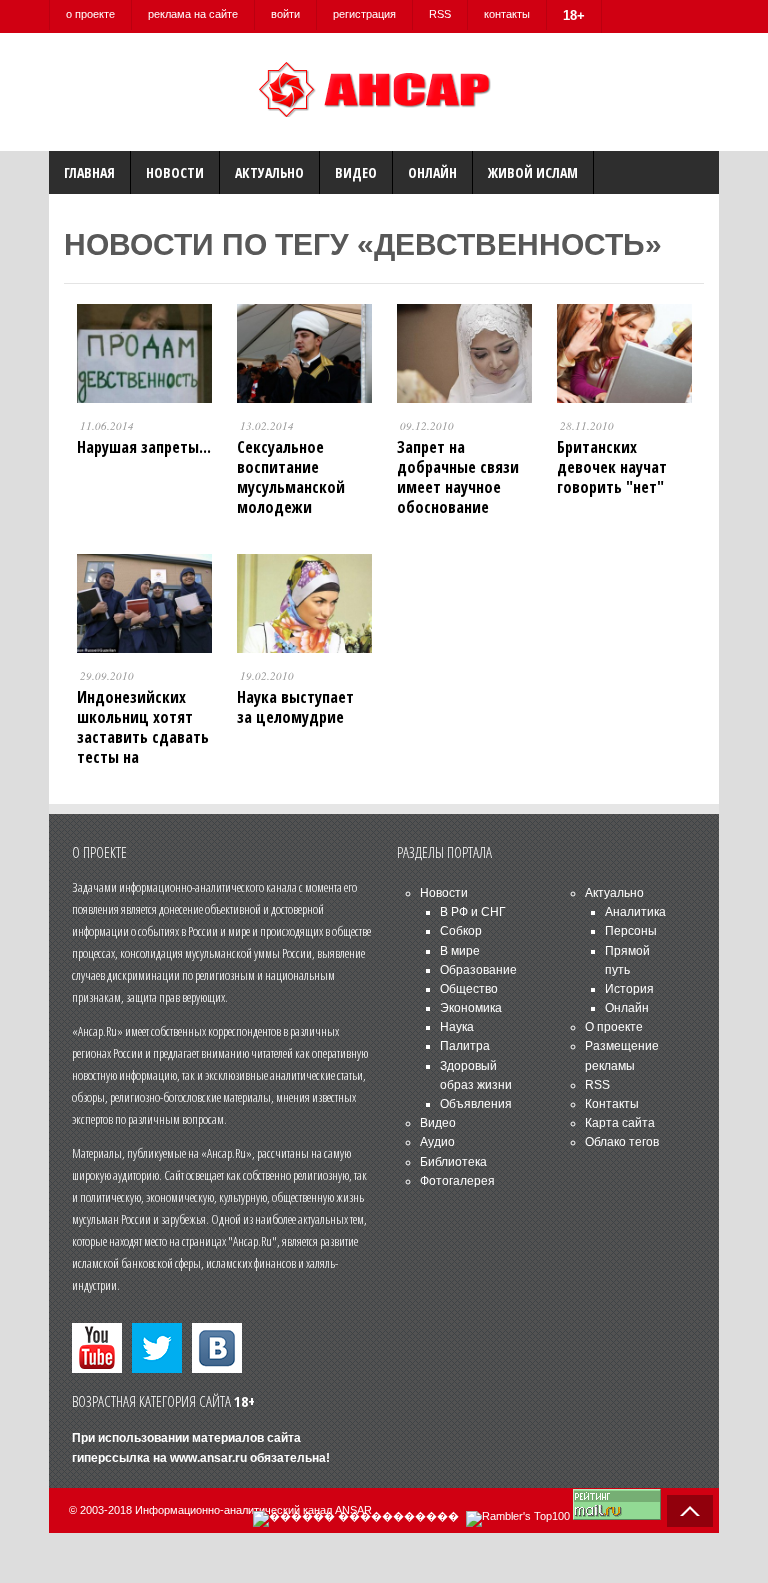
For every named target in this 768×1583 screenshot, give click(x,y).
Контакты (612, 1104)
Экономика (471, 1008)
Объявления (476, 1104)
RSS (440, 14)
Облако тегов (622, 1142)
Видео (356, 172)
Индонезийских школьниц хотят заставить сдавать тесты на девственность (143, 737)
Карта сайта (620, 1123)
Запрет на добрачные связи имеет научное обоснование (458, 477)
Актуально (269, 172)
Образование (478, 970)
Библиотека (453, 1162)
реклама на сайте (193, 14)
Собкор (461, 931)
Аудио (437, 1142)
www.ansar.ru (208, 1458)
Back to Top (690, 1511)
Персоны (631, 931)
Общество (469, 989)
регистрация (364, 14)
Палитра (465, 1046)
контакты (507, 14)
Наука (457, 1027)
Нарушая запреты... (144, 447)
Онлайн (432, 172)
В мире (460, 951)
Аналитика (635, 912)
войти (285, 14)
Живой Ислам (533, 172)
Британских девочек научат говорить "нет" (612, 467)
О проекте (614, 1027)
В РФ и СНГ (473, 912)
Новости (175, 172)
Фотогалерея (457, 1181)
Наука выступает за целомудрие (295, 707)
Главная (89, 172)
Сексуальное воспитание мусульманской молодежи (291, 477)
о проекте (90, 14)
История (629, 989)
